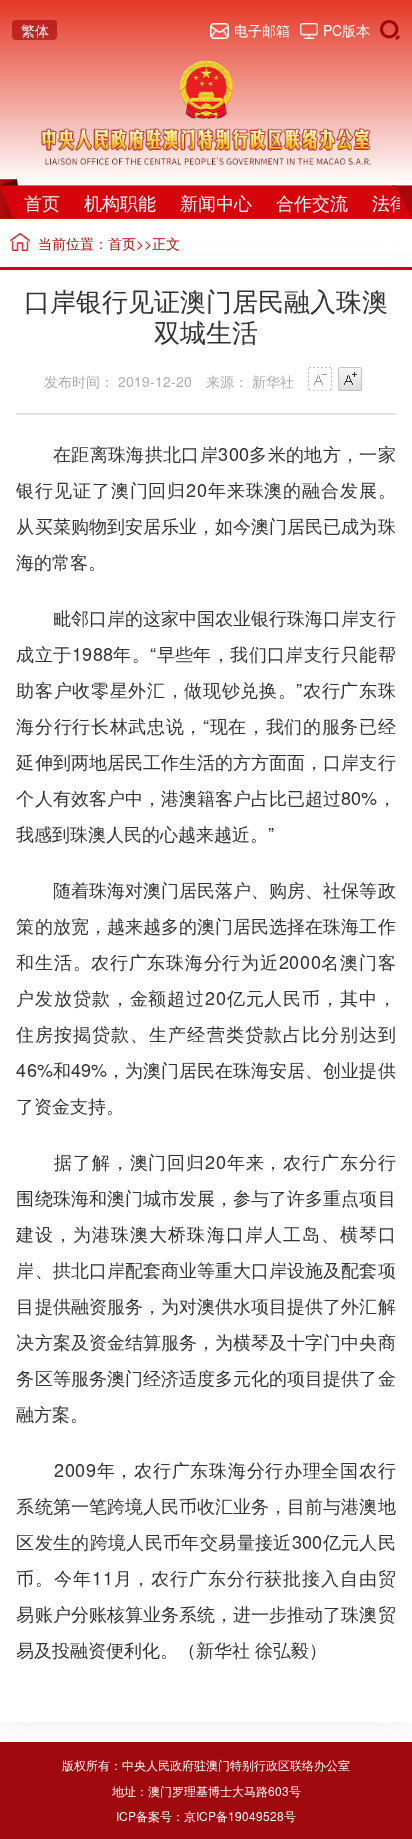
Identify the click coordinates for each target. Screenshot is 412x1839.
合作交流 (312, 202)
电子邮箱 (262, 30)
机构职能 (120, 202)
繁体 (35, 30)
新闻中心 (216, 202)
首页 (42, 202)
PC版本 (346, 30)
